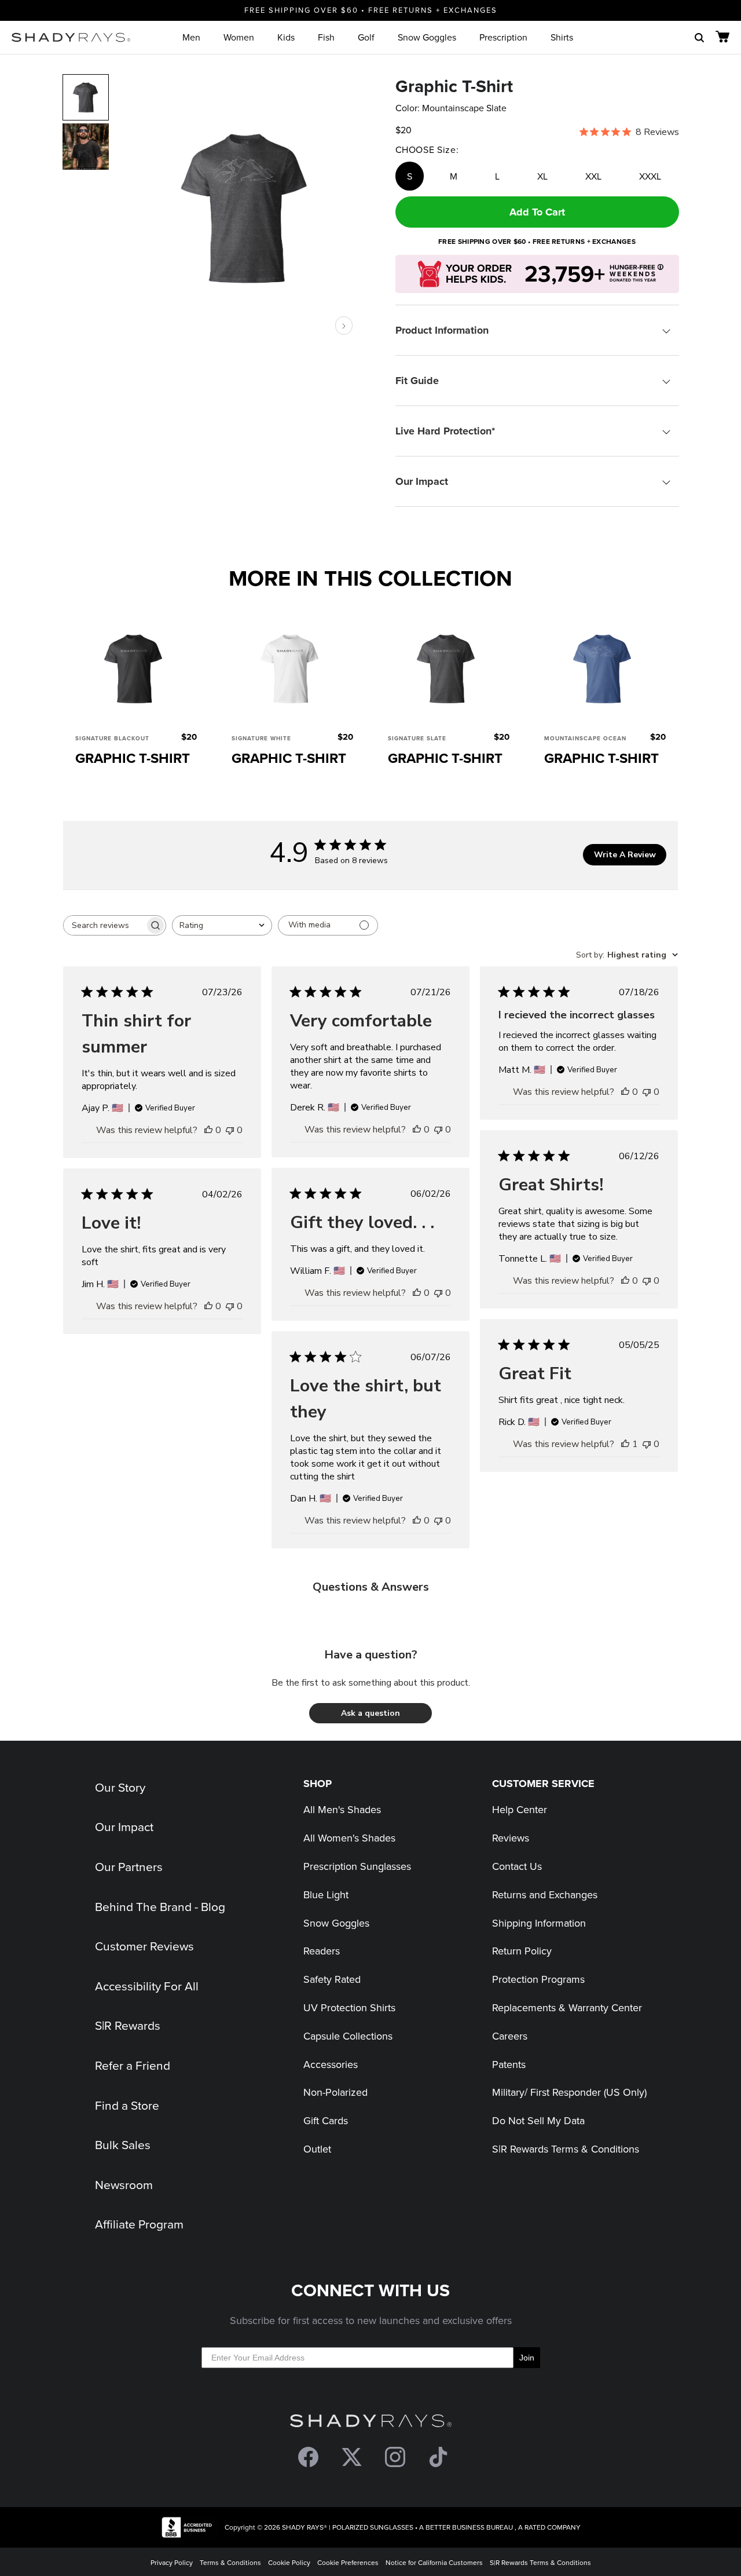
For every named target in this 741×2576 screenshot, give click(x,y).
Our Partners (129, 1866)
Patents (509, 2064)
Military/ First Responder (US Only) (569, 2092)
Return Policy (522, 1951)
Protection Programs (538, 1979)
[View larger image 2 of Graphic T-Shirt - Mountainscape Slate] (86, 147)
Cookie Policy (289, 2562)
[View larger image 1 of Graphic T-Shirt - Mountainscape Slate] (86, 97)
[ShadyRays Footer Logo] (371, 2423)
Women (239, 37)
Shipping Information (539, 1923)
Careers (510, 2036)
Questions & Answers (371, 1587)
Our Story (120, 1787)
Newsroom (124, 2184)
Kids (286, 37)
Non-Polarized (335, 2092)
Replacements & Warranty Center (567, 2007)
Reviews (511, 1838)
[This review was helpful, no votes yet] (208, 1130)
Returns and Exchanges (545, 1894)
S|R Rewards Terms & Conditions (566, 2149)
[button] (370, 1713)
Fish (326, 37)
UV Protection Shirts (349, 2007)
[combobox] (222, 925)
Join (527, 2358)
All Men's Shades (342, 1809)
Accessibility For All (147, 1986)
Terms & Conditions (230, 2562)
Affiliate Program (139, 2224)
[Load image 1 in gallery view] (245, 207)
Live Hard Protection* (445, 431)
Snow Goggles (427, 37)
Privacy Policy (172, 2562)
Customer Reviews (144, 1946)
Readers (322, 1951)
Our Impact (422, 481)
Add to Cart (537, 212)
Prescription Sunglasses (357, 1866)
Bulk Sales (123, 2144)
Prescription (503, 37)
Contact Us (517, 1866)
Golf (366, 37)
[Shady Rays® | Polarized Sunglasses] (71, 37)
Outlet (317, 2149)
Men (191, 37)
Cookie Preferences (348, 2562)
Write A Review (625, 855)
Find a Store (127, 2105)
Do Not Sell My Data (538, 2120)
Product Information (442, 330)
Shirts (562, 37)
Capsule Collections (348, 2036)
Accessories (331, 2064)
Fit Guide (417, 381)
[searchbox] (104, 925)
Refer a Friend (133, 2065)
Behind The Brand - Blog (160, 1906)
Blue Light (326, 1894)
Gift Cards (326, 2120)
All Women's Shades (349, 1838)
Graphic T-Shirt (133, 758)
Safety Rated (332, 1979)
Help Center (520, 1809)
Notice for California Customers (434, 2562)
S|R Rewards (128, 2025)
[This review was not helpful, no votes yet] (230, 1130)
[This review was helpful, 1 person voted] (625, 1444)
